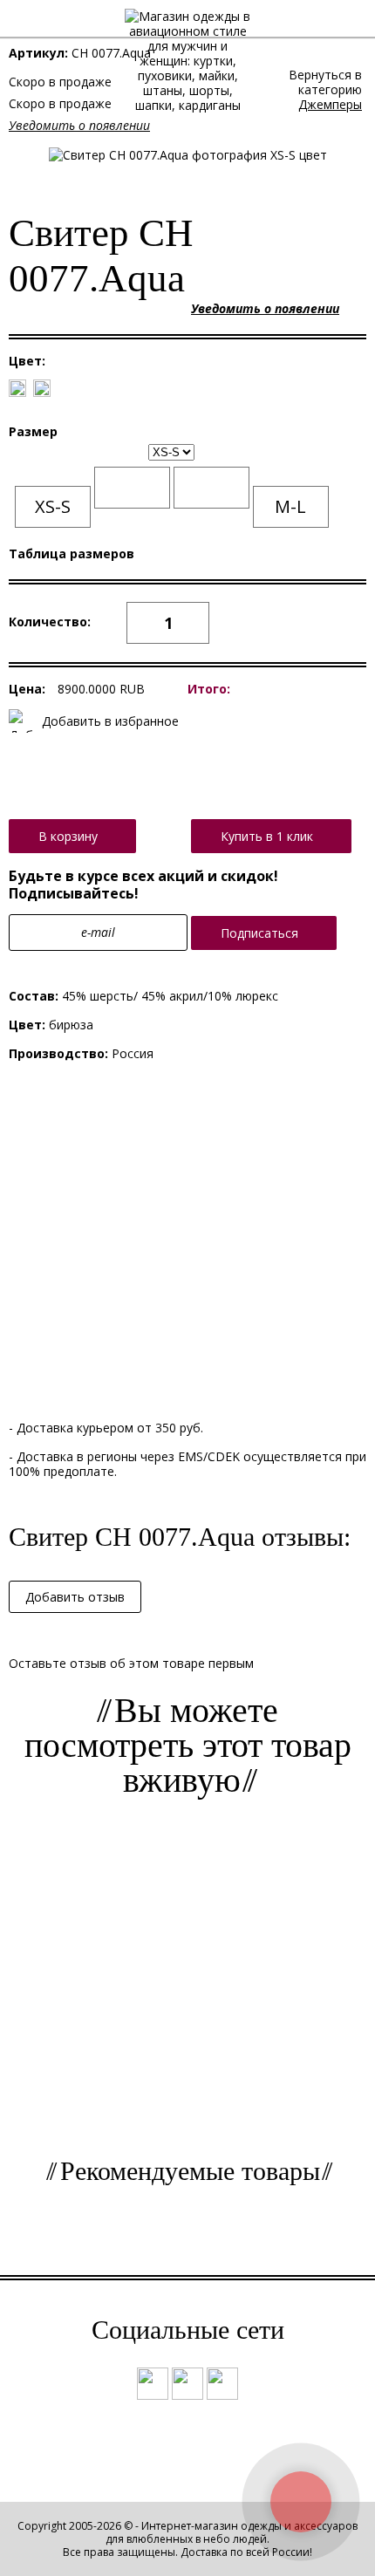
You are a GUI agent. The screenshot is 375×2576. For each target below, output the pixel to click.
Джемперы (330, 104)
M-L (290, 506)
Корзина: (351, 23)
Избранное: (320, 23)
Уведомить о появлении (79, 125)
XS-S (53, 506)
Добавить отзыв (75, 1597)
